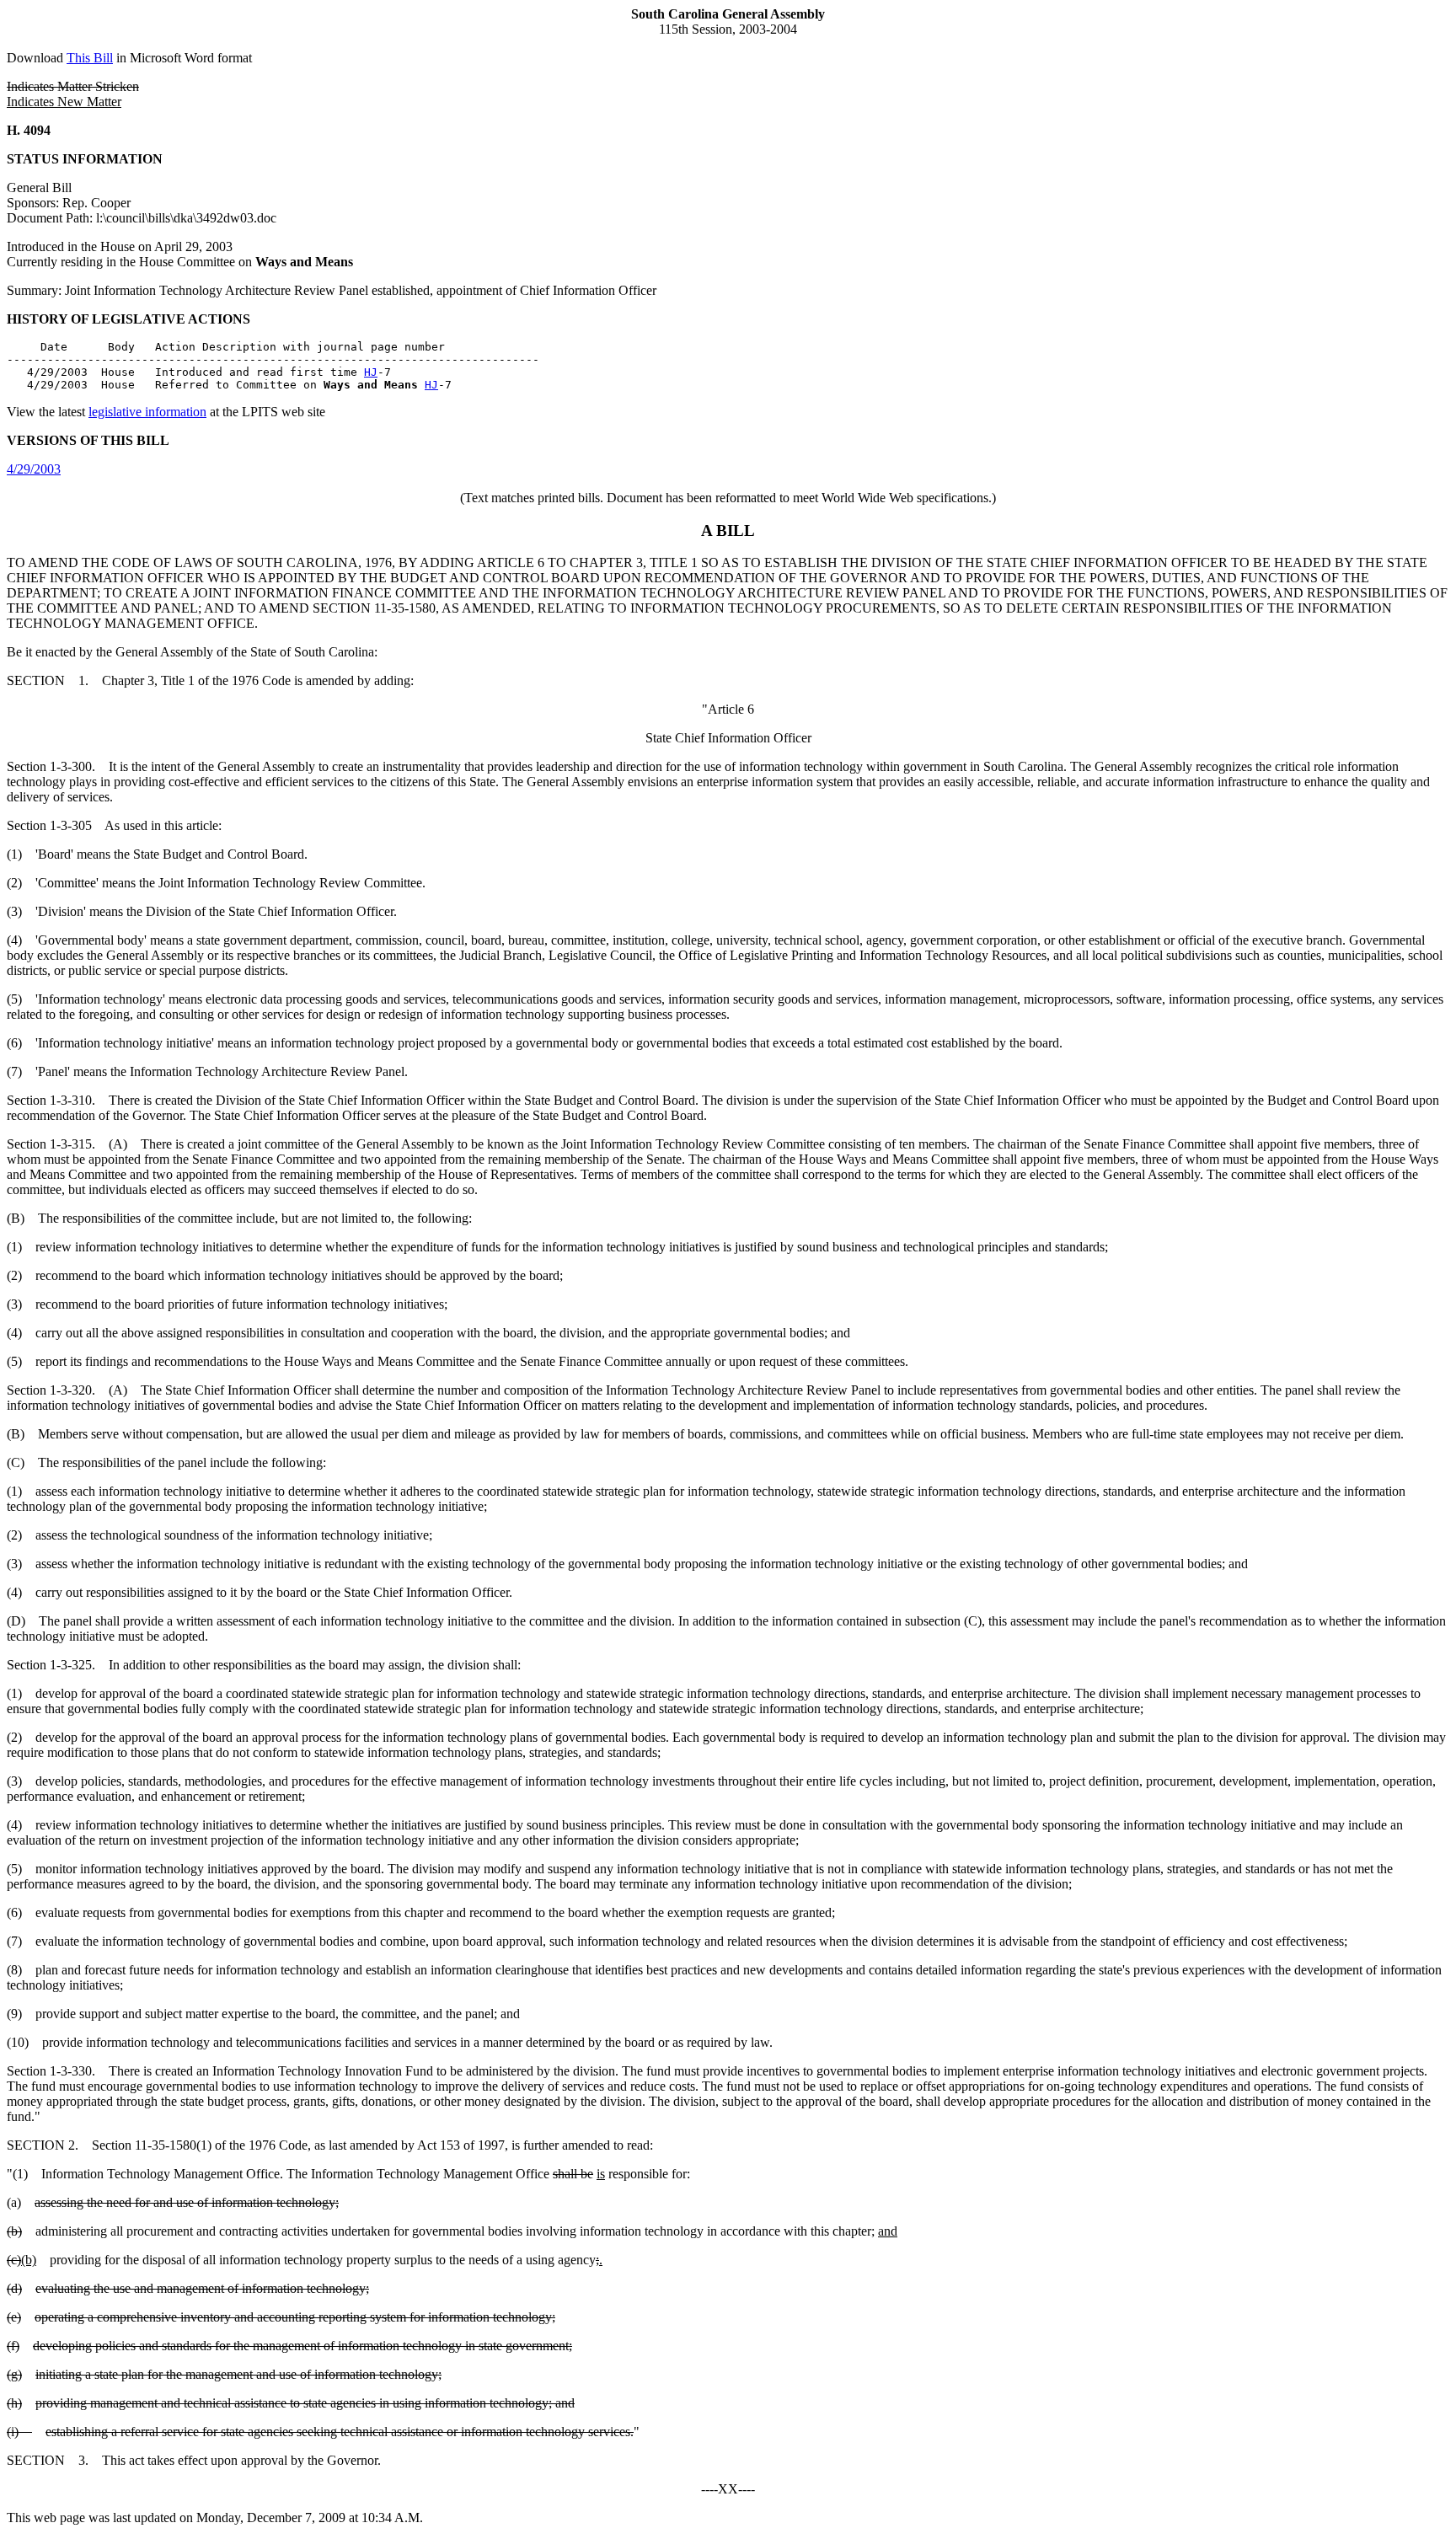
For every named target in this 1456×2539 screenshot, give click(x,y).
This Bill (90, 58)
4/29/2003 (34, 469)
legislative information (147, 412)
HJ (371, 372)
